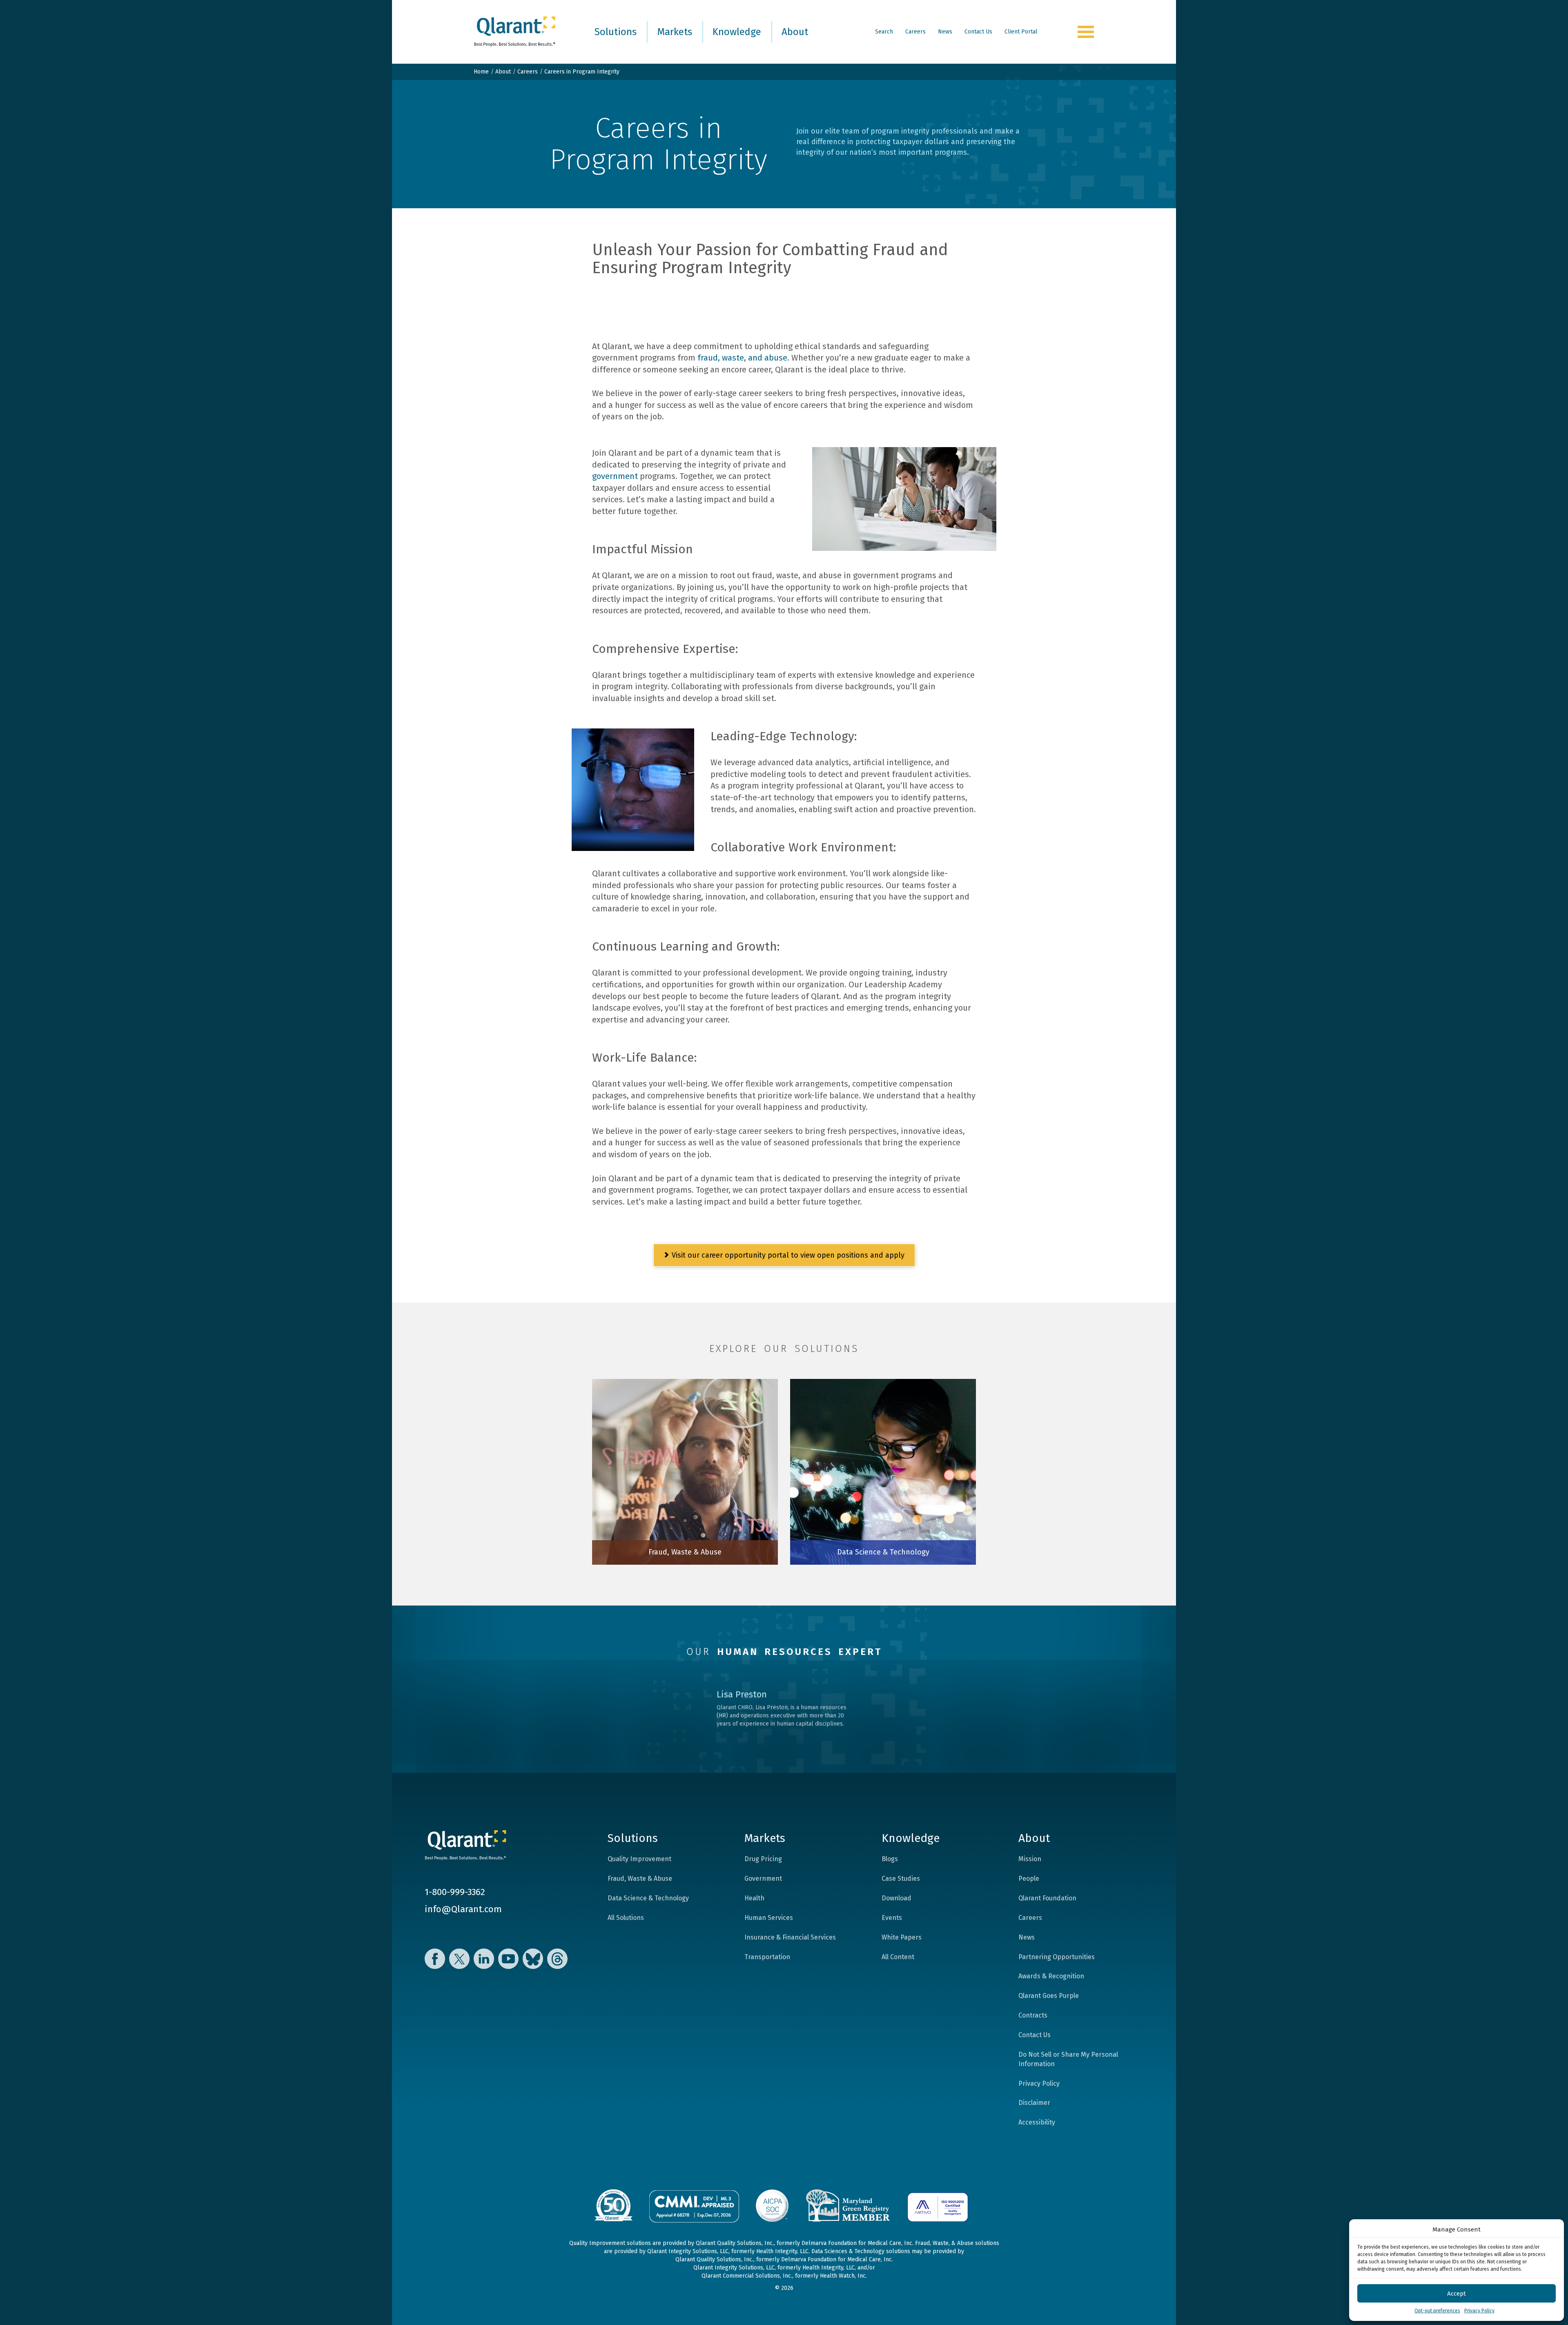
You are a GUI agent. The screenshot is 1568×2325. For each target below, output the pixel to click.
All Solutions (626, 1918)
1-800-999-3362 (455, 1892)
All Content (898, 1957)
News (945, 32)
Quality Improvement (639, 1859)
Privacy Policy (1479, 2311)
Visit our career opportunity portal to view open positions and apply (787, 1255)
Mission (1030, 1859)
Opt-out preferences (1437, 2311)
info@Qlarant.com (463, 1909)
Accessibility (1037, 2122)
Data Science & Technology (648, 1898)
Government (763, 1878)
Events (892, 1918)
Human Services (769, 1918)
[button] (1552, 2229)
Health (754, 1898)
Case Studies (901, 1878)
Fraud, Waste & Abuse (640, 1878)
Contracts (1033, 2015)
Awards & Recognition (1051, 1976)
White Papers (902, 1937)
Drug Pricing (763, 1859)
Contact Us (978, 32)
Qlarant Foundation (1047, 1898)
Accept (1457, 2294)
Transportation (767, 1957)
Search (884, 32)
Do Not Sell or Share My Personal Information (1068, 2059)
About (795, 32)
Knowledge (737, 32)
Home (481, 72)
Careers (915, 32)
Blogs (890, 1859)
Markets (675, 32)
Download (896, 1898)
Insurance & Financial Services (790, 1937)
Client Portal (1021, 32)
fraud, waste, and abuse (742, 358)
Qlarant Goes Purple (1049, 1996)
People (1029, 1878)
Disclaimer (1034, 2103)
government (615, 476)
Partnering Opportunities (1057, 1957)
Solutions (616, 32)
